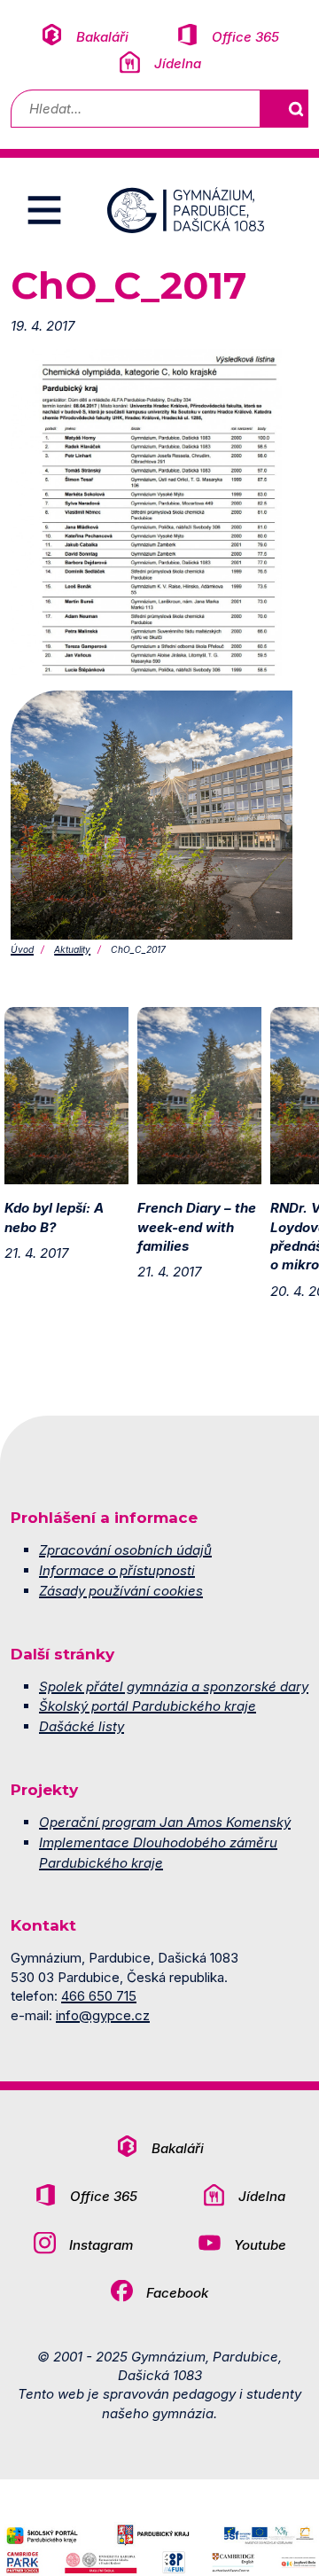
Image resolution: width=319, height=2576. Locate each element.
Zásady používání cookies (121, 1591)
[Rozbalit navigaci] (44, 210)
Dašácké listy (82, 1726)
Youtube (260, 2245)
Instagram (101, 2245)
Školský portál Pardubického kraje (148, 1706)
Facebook (177, 2293)
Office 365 (245, 37)
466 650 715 (99, 1996)
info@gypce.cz (103, 2015)
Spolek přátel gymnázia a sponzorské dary (174, 1686)
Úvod (22, 949)
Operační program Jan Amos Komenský (165, 1822)
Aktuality (72, 949)
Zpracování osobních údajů (125, 1550)
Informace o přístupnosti (117, 1570)
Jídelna (178, 63)
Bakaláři (102, 37)
